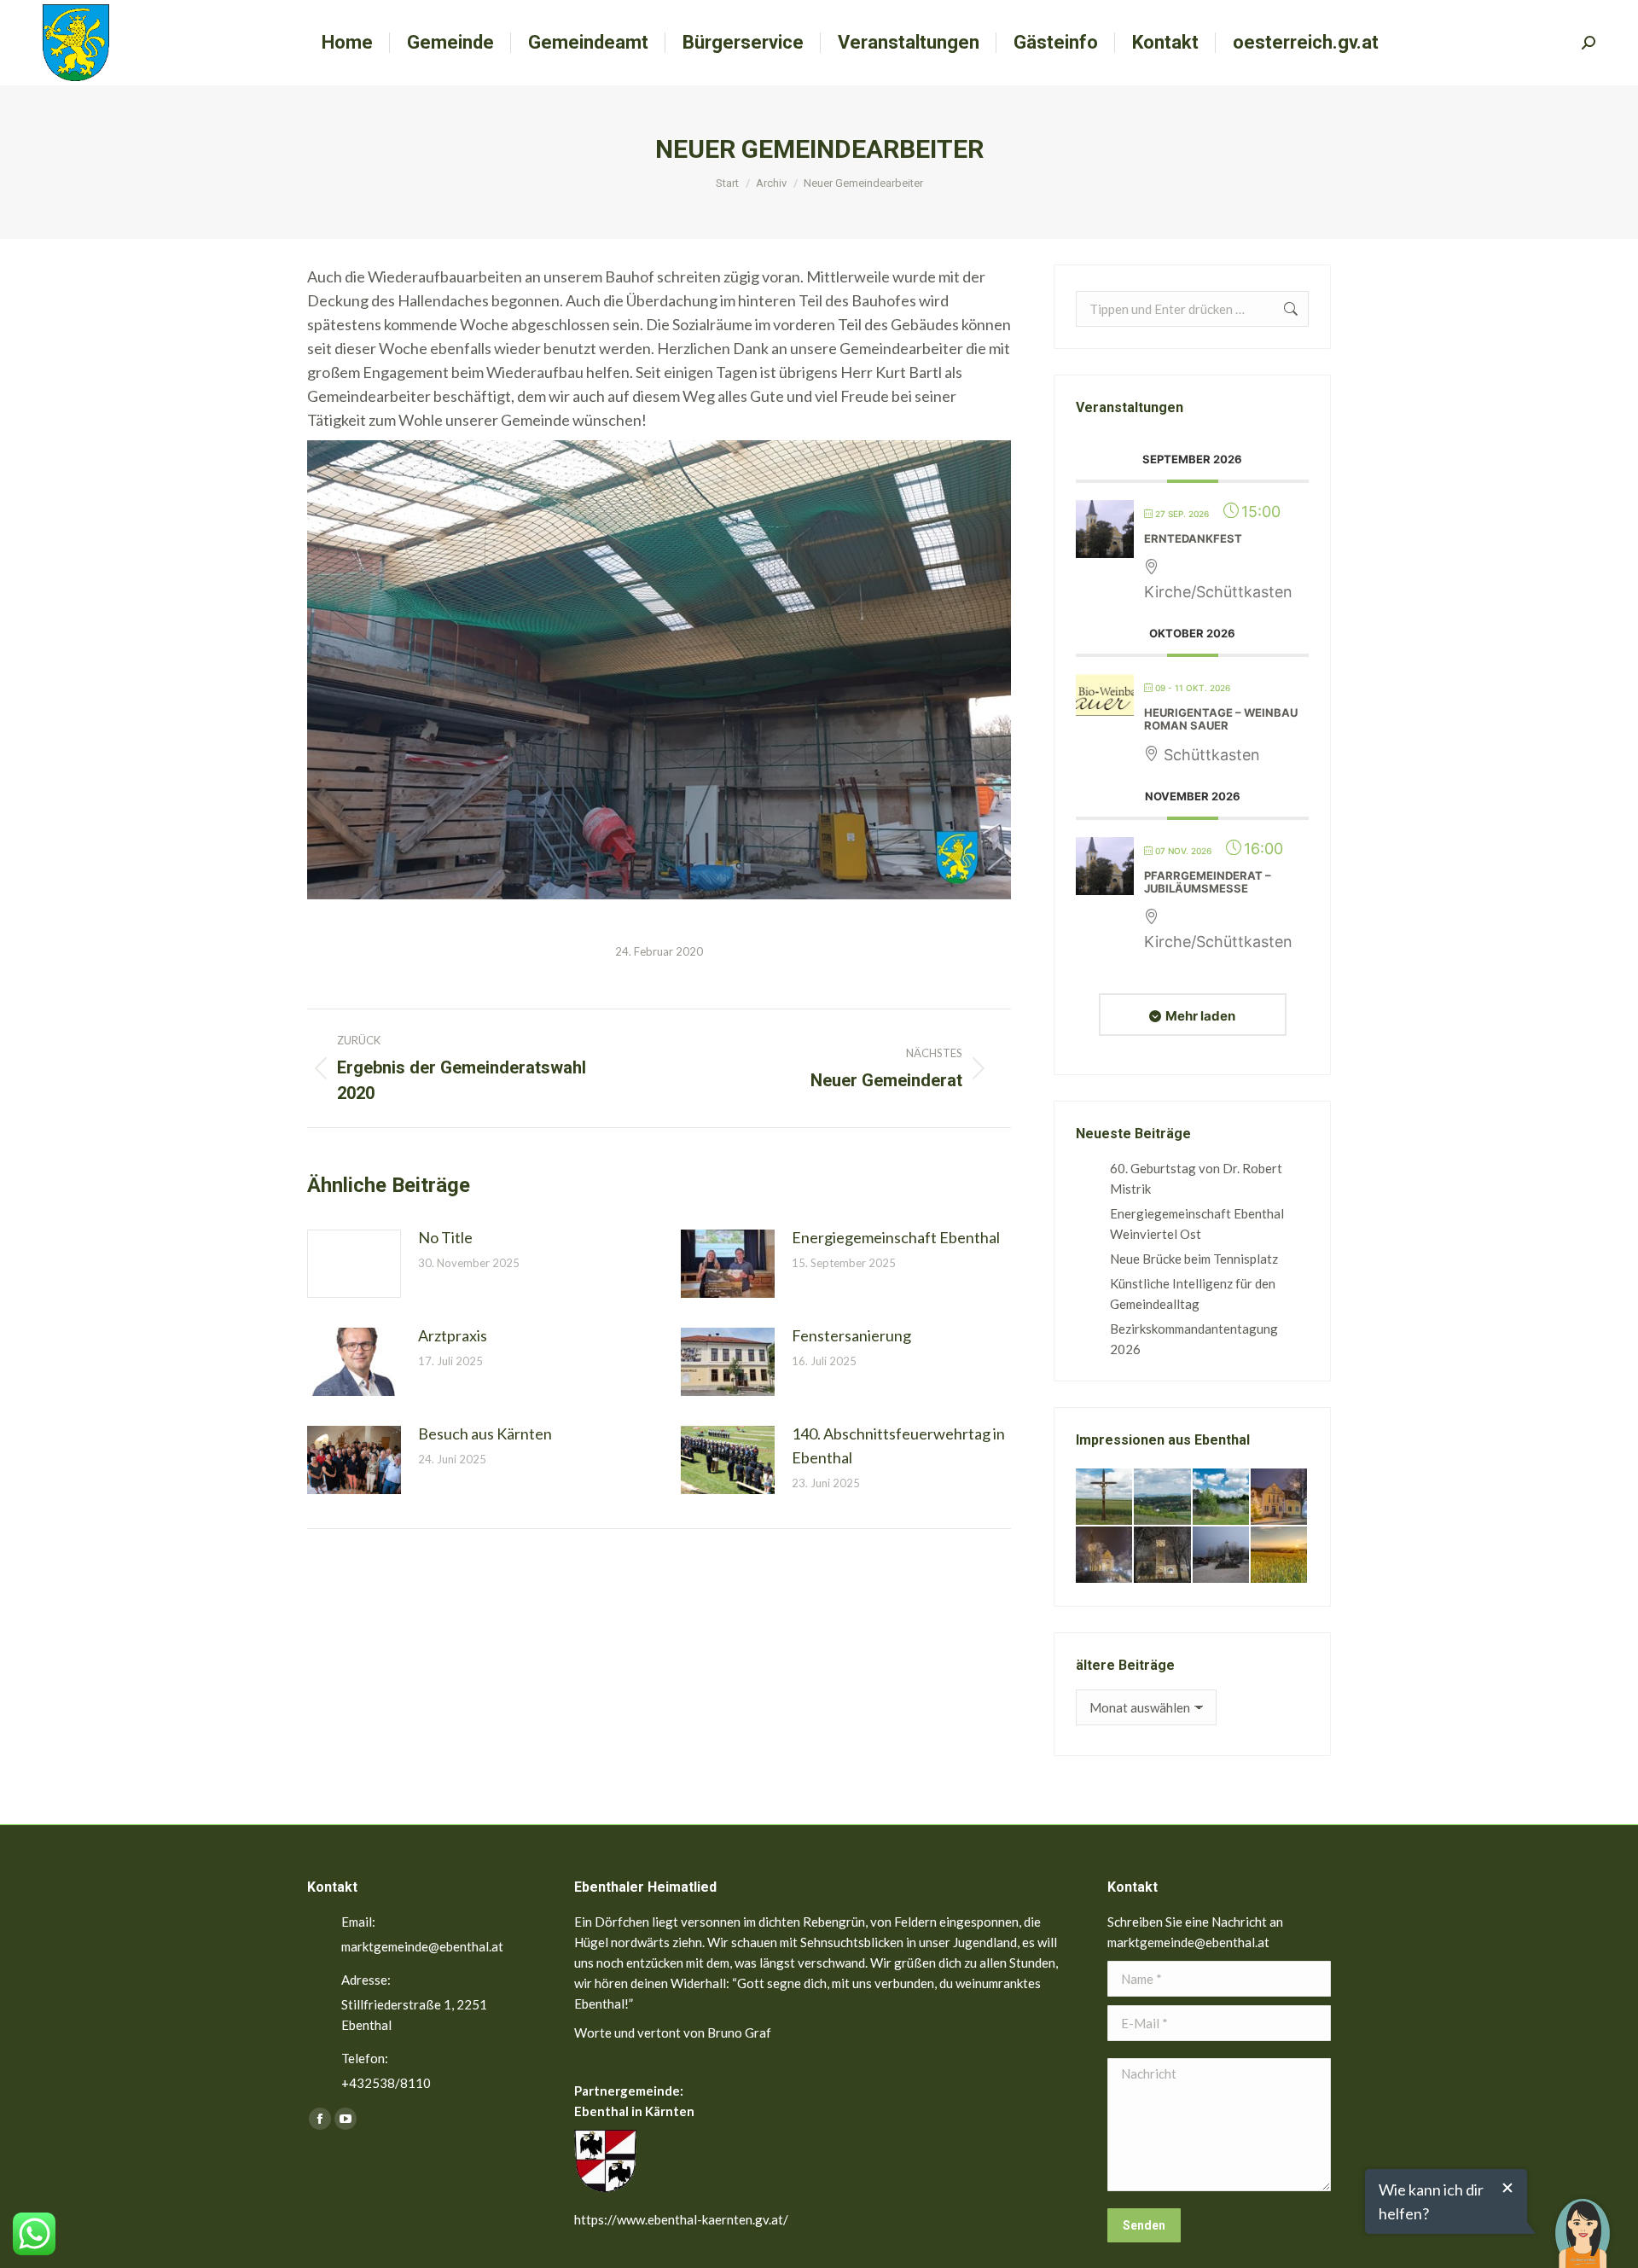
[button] (1583, 2221)
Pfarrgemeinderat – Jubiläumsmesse (1208, 882)
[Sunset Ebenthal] (1280, 1556)
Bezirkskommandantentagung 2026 (1194, 1339)
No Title (445, 1237)
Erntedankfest (1193, 538)
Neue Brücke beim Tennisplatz (1194, 1259)
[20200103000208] (1222, 1556)
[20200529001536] (1163, 1497)
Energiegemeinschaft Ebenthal (896, 1237)
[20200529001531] (1222, 1497)
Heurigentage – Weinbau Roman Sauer (1221, 719)
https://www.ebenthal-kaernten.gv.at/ (681, 2219)
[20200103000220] (1280, 1497)
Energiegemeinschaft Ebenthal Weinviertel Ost (1197, 1224)
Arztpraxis (453, 1335)
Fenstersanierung (851, 1335)
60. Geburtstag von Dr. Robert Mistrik (1196, 1178)
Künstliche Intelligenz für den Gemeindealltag (1193, 1294)
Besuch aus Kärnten (485, 1433)
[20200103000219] (1105, 1556)
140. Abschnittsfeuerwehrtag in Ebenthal (898, 1445)
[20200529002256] (1105, 1497)
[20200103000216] (1163, 1556)
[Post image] (354, 1264)
